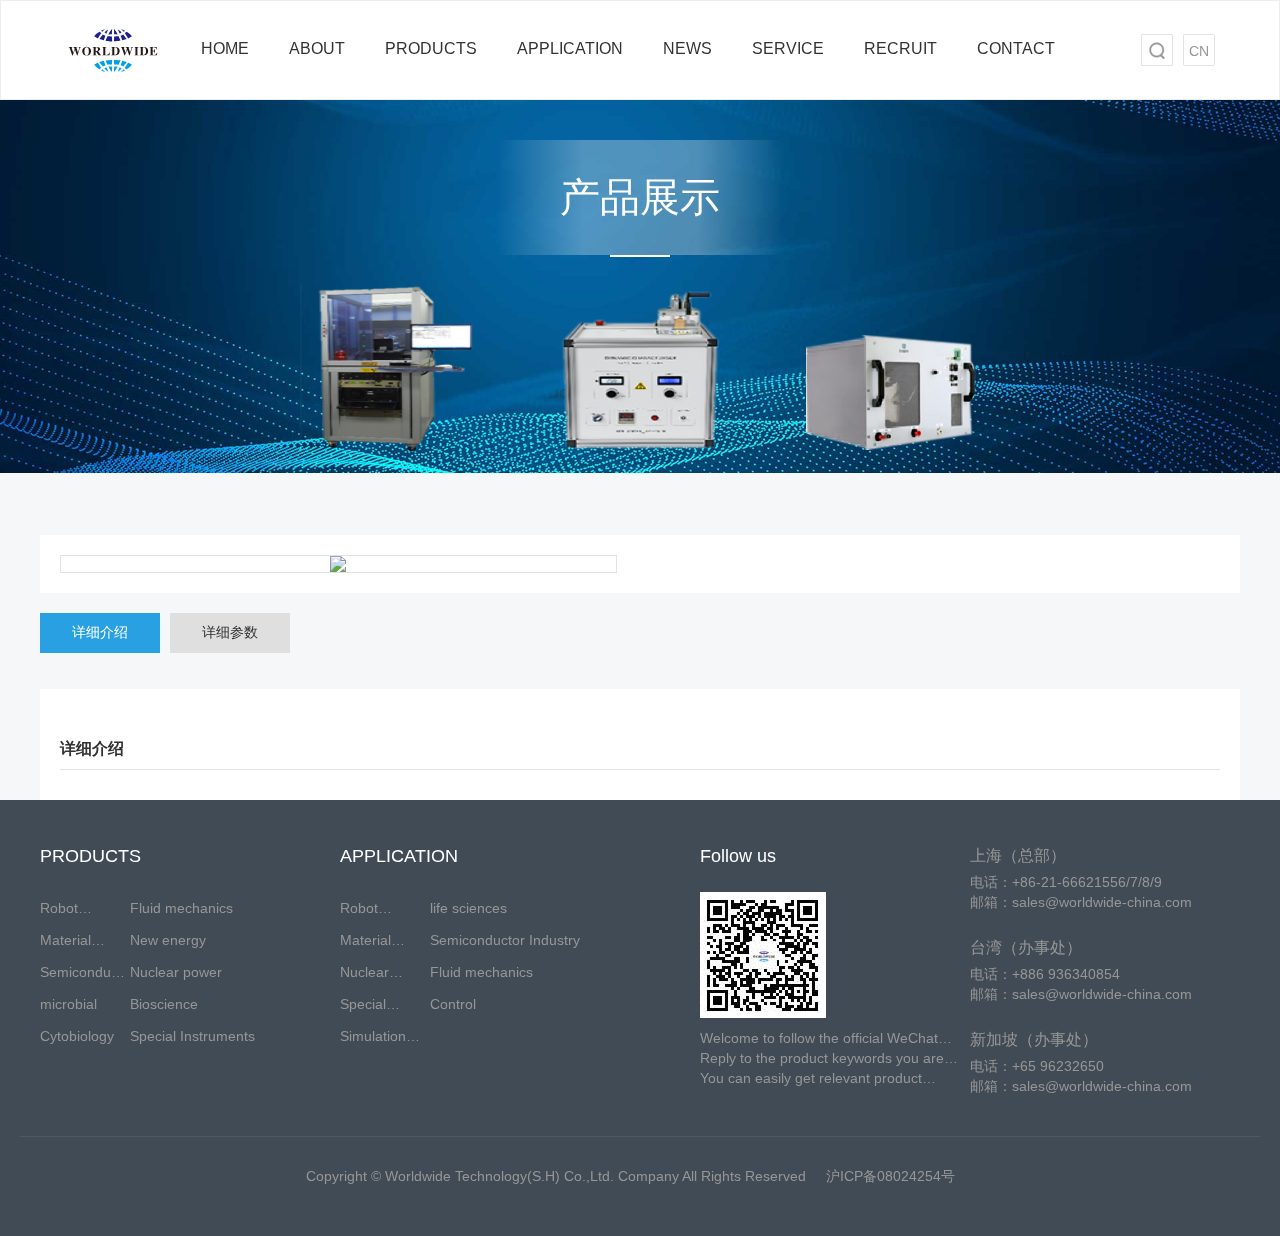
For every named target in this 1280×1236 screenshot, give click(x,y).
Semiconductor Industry (505, 940)
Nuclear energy (364, 976)
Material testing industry (365, 944)
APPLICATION (570, 48)
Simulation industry (373, 1040)
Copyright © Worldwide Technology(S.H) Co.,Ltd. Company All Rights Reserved (556, 1176)
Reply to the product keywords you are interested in (822, 1059)
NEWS (687, 48)
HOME (225, 48)
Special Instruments (192, 1036)
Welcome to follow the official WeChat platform (819, 1039)
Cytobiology (77, 1036)
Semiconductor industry (85, 976)
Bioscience (164, 1004)
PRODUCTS (431, 48)
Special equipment (373, 1008)
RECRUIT (900, 48)
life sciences (468, 908)
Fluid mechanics (181, 908)
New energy (168, 940)
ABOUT (317, 48)
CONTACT (1016, 48)
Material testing (65, 944)
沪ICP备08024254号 (890, 1176)
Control (453, 1004)
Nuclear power (176, 972)
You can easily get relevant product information (811, 1079)
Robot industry (65, 912)
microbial (68, 1004)
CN (1199, 51)
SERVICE (788, 48)
